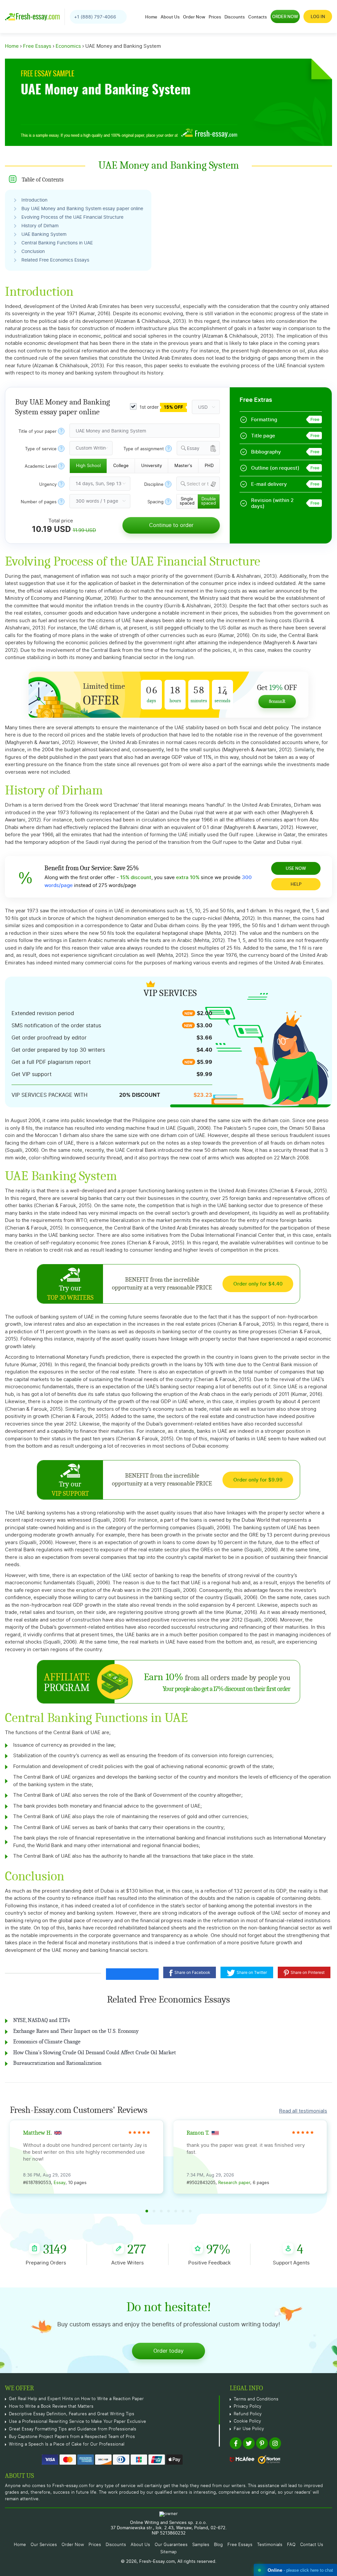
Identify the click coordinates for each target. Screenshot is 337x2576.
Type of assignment (144, 449)
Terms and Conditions (256, 2399)
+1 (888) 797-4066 (95, 17)
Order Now (194, 17)
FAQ (291, 2545)
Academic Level (41, 467)
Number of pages (39, 502)
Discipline (154, 485)
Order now (285, 16)
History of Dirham (40, 226)
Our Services (44, 2545)
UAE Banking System (44, 235)
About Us (170, 17)
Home (151, 17)
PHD (209, 466)
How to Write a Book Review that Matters (51, 2407)
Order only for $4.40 (258, 1284)
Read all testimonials (303, 2111)
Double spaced (208, 501)
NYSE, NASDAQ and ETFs (42, 2020)
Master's (183, 466)
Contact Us (312, 2545)
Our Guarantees (171, 2545)
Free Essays (240, 2545)
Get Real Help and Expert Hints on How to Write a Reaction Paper (76, 2399)
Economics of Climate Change (47, 2042)
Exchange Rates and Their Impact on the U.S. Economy (76, 2031)
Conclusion (33, 252)
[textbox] (203, 484)
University (152, 466)
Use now (296, 868)
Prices (215, 17)
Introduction (34, 200)
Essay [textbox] (193, 449)
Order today (168, 2351)
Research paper (234, 2183)
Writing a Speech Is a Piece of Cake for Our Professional (67, 2444)
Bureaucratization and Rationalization (57, 2063)
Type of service (41, 449)
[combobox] (198, 448)
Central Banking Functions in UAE (57, 243)
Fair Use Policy (249, 2429)
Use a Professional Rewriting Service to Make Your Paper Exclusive (78, 2422)
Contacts (258, 17)
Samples (201, 2545)
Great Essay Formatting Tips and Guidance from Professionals (73, 2429)
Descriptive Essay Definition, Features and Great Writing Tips (72, 2414)
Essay (60, 2183)
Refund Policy (248, 2414)
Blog (218, 2545)
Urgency (48, 485)
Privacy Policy (247, 2407)
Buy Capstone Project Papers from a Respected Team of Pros (72, 2437)
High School (88, 466)
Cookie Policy (247, 2421)
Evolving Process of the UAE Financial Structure (72, 217)
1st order (161, 407)
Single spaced (187, 501)
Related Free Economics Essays (55, 260)
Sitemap (168, 2552)
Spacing (156, 502)
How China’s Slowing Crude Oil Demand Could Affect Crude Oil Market (95, 2052)
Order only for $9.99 (258, 1480)
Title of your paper (38, 432)
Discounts (235, 17)
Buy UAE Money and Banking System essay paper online (82, 209)
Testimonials (270, 2545)
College (121, 466)
